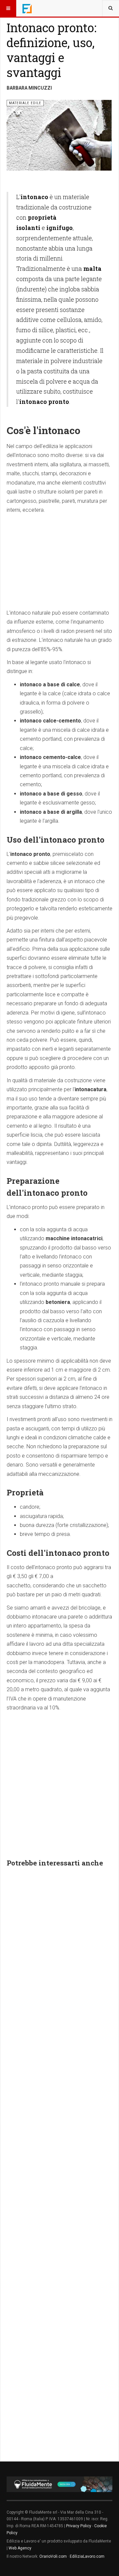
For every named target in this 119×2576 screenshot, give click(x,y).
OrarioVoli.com (53, 2556)
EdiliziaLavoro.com (87, 2556)
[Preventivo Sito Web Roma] (59, 2484)
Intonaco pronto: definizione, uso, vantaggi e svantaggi (52, 50)
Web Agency (20, 2548)
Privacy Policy (79, 2526)
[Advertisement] (59, 560)
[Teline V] (27, 8)
